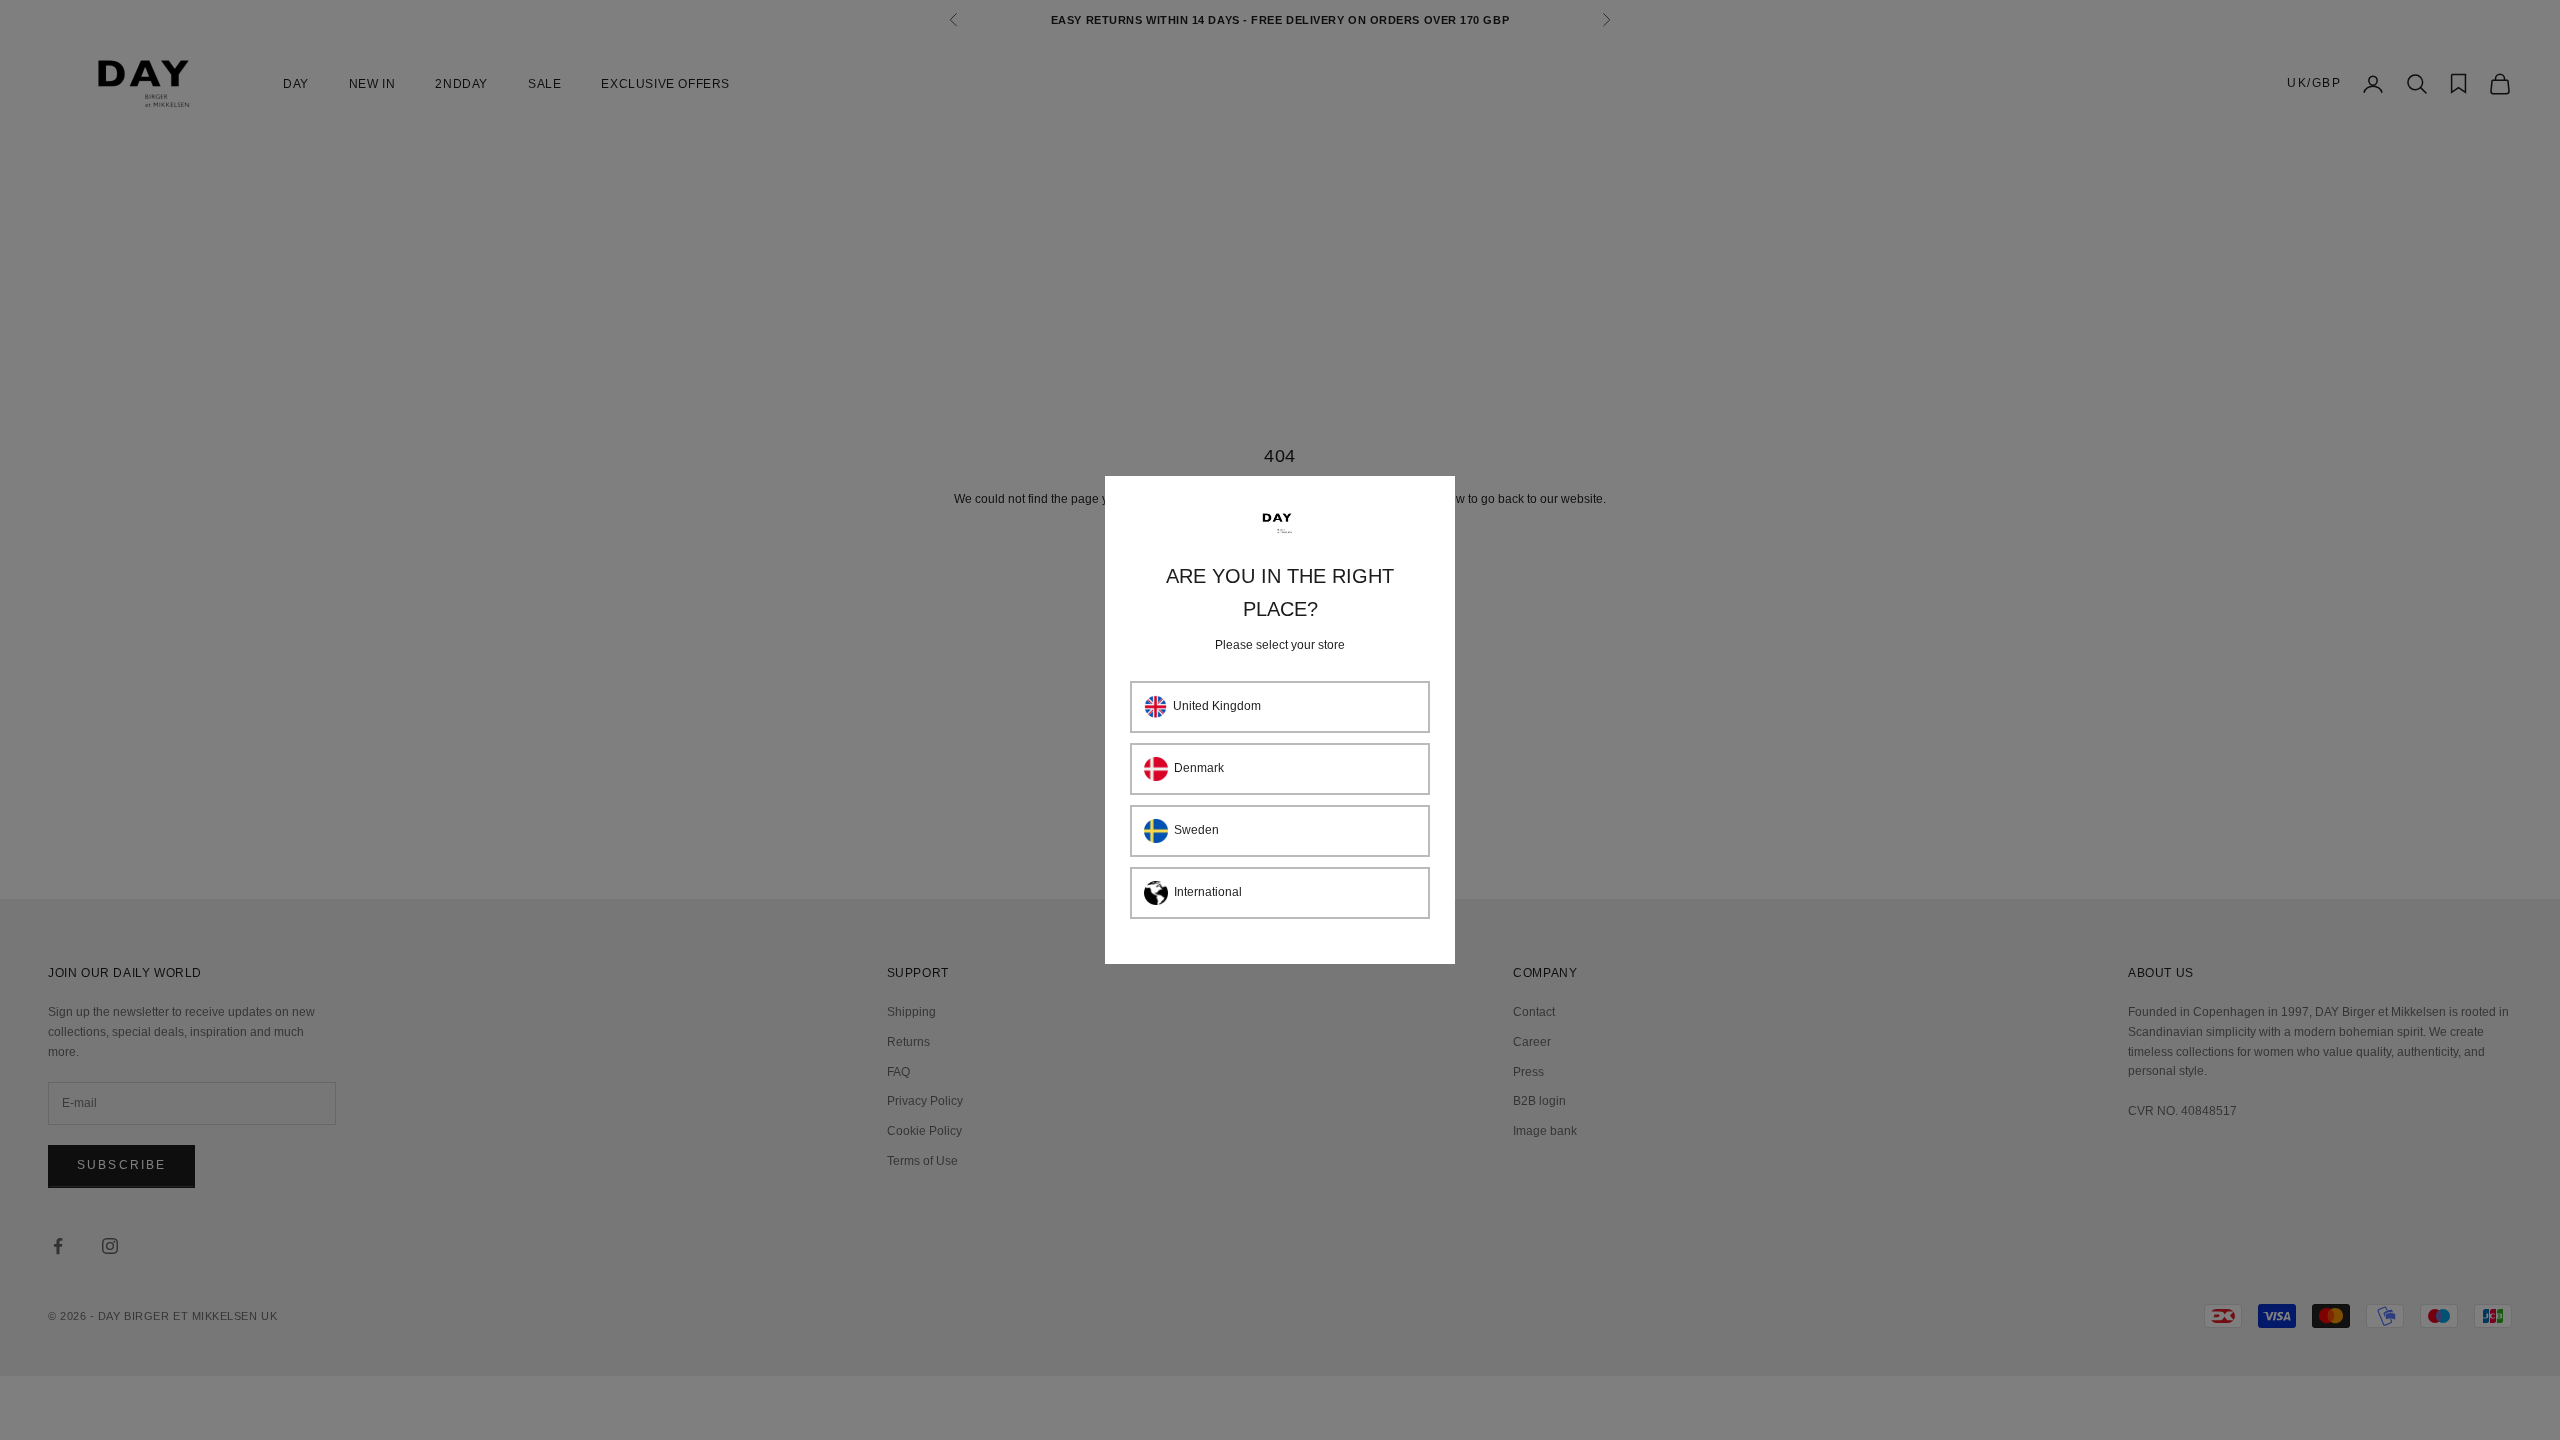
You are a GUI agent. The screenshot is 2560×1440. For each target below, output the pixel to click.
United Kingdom (1217, 706)
